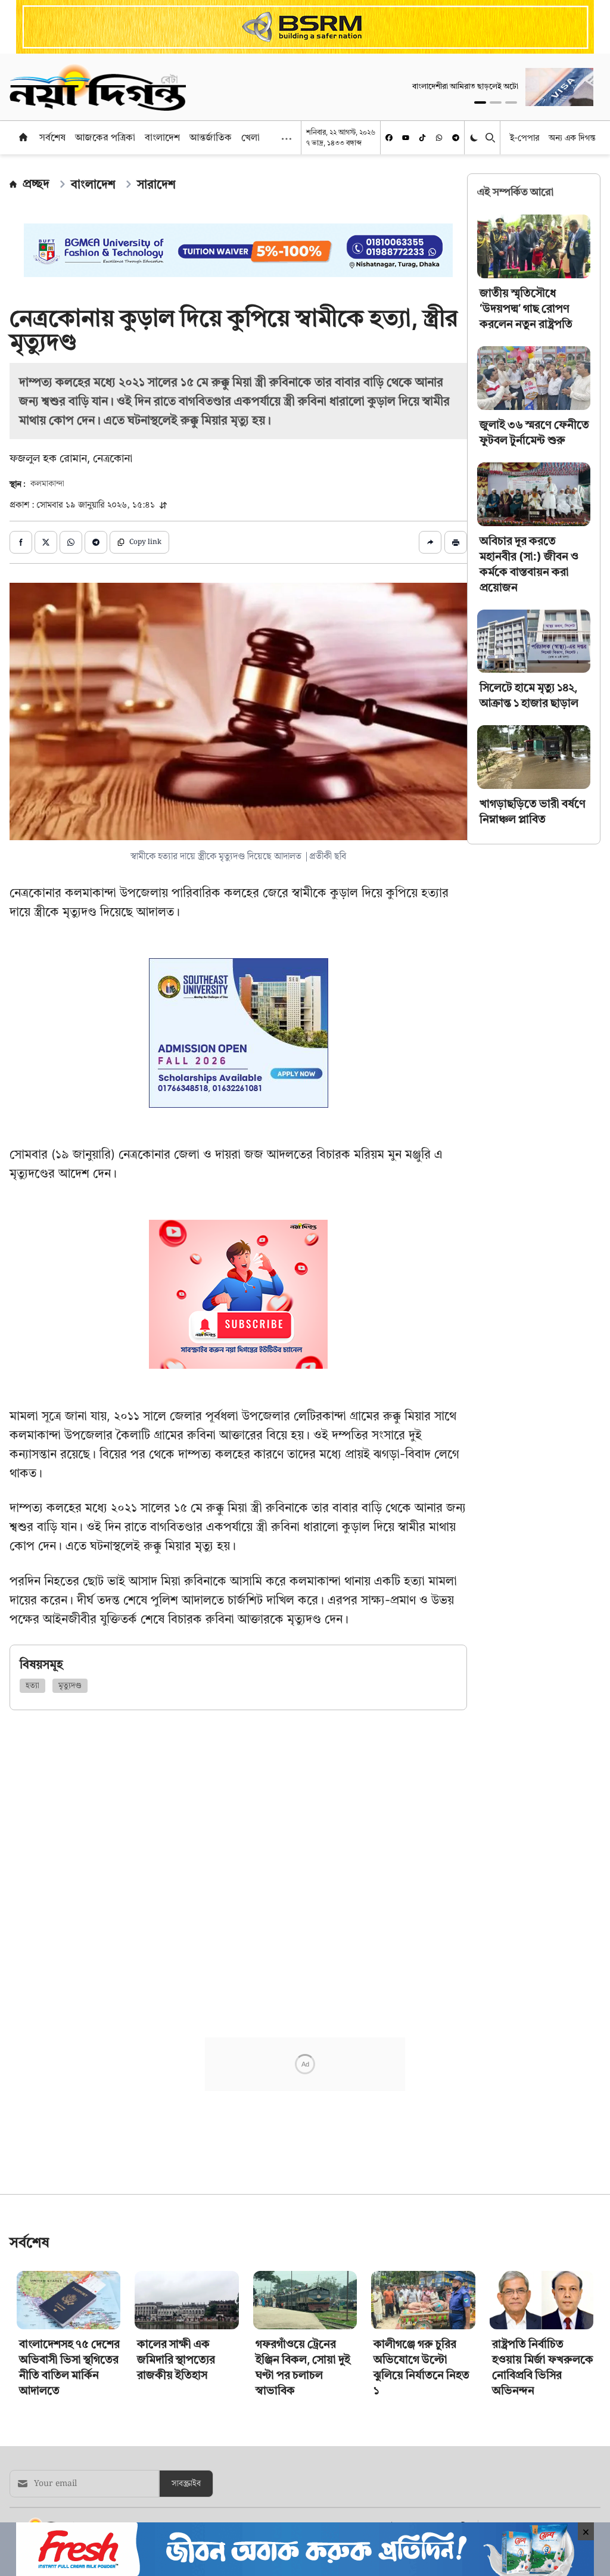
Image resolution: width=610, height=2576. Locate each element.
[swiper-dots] (480, 102)
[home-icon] (23, 137)
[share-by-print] (456, 542)
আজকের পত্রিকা (105, 137)
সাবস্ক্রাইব (186, 2484)
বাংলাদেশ (162, 137)
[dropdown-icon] (287, 139)
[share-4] (96, 542)
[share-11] (430, 542)
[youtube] (406, 138)
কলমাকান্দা (47, 484)
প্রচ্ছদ (36, 184)
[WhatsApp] (439, 138)
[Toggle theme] (475, 137)
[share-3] (71, 542)
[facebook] (389, 138)
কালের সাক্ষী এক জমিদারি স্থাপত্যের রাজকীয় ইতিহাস (176, 2359)
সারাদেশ (156, 184)
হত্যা (32, 1686)
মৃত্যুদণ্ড (70, 1686)
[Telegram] (456, 138)
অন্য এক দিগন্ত (572, 137)
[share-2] (46, 542)
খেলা (250, 137)
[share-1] (21, 542)
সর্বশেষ (52, 137)
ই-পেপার (525, 137)
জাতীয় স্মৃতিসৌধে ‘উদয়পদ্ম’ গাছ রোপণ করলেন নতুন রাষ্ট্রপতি (526, 308)
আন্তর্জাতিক (211, 137)
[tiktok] (422, 138)
